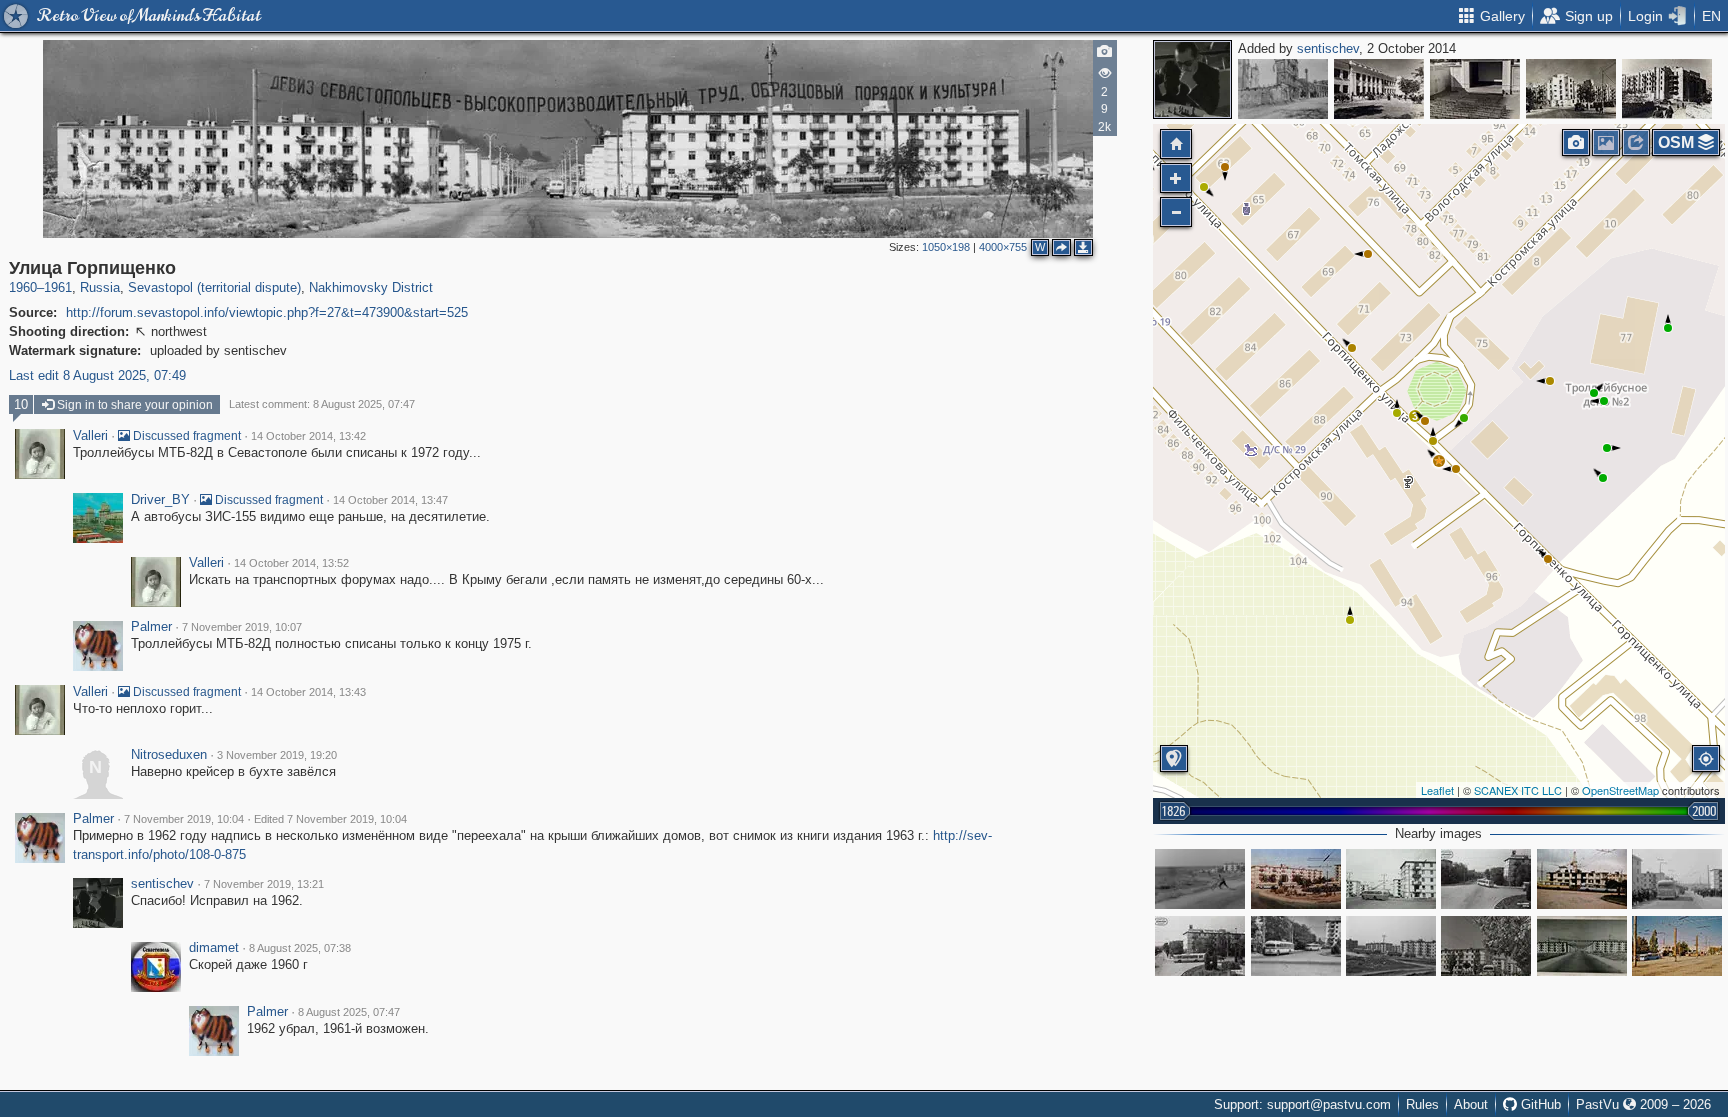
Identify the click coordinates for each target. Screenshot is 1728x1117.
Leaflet (1437, 790)
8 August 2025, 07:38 (300, 948)
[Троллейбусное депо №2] (1677, 946)
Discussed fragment (185, 436)
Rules (1422, 1104)
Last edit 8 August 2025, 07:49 (97, 375)
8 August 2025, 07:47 (349, 1012)
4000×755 (1003, 247)
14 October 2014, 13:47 (390, 500)
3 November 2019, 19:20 (277, 755)
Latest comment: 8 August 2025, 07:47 (322, 404)
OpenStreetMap (1620, 790)
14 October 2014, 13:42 (308, 436)
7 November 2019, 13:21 (264, 884)
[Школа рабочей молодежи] (1379, 89)
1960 (23, 287)
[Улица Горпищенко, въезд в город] (1582, 946)
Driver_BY (160, 500)
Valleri (90, 436)
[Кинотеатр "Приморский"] (1475, 89)
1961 (58, 287)
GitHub (1539, 1104)
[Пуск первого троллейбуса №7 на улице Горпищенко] (1677, 879)
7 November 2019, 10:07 (242, 627)
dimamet (214, 948)
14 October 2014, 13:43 (308, 692)
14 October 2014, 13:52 (291, 563)
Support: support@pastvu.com (1302, 1104)
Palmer (151, 627)
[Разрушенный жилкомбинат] (1571, 89)
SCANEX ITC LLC (1518, 790)
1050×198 (946, 247)
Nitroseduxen (169, 755)
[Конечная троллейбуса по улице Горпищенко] (1582, 879)
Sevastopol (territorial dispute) (214, 287)
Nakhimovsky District (371, 287)
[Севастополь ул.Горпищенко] (1296, 879)
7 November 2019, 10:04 (184, 819)
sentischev (1328, 48)
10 (21, 404)
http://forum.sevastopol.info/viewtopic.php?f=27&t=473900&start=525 (267, 312)
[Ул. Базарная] (1283, 89)
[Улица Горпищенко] (1439, 461)
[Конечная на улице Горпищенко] (1486, 879)
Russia (100, 287)
